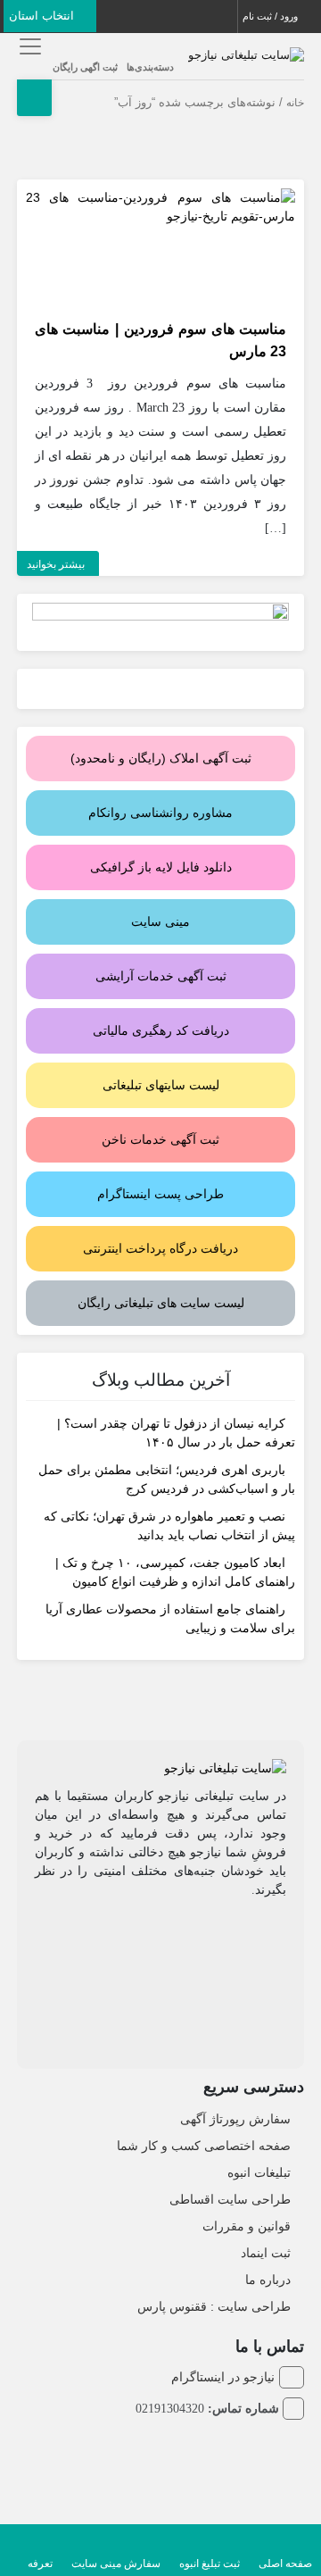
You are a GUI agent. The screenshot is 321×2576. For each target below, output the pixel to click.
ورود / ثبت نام (272, 16)
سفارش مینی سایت (116, 2563)
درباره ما (268, 2280)
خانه (295, 103)
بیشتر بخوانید (56, 564)
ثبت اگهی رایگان (85, 67)
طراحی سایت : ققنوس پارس (214, 2306)
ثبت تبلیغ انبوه (210, 2563)
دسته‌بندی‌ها (150, 67)
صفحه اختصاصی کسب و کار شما (204, 2146)
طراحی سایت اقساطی (230, 2199)
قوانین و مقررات (247, 2226)
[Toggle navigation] (28, 46)
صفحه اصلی (285, 2563)
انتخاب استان (43, 16)
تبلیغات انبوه (259, 2172)
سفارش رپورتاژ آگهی (235, 2119)
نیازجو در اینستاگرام (223, 2377)
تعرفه (40, 2563)
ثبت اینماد (266, 2253)
